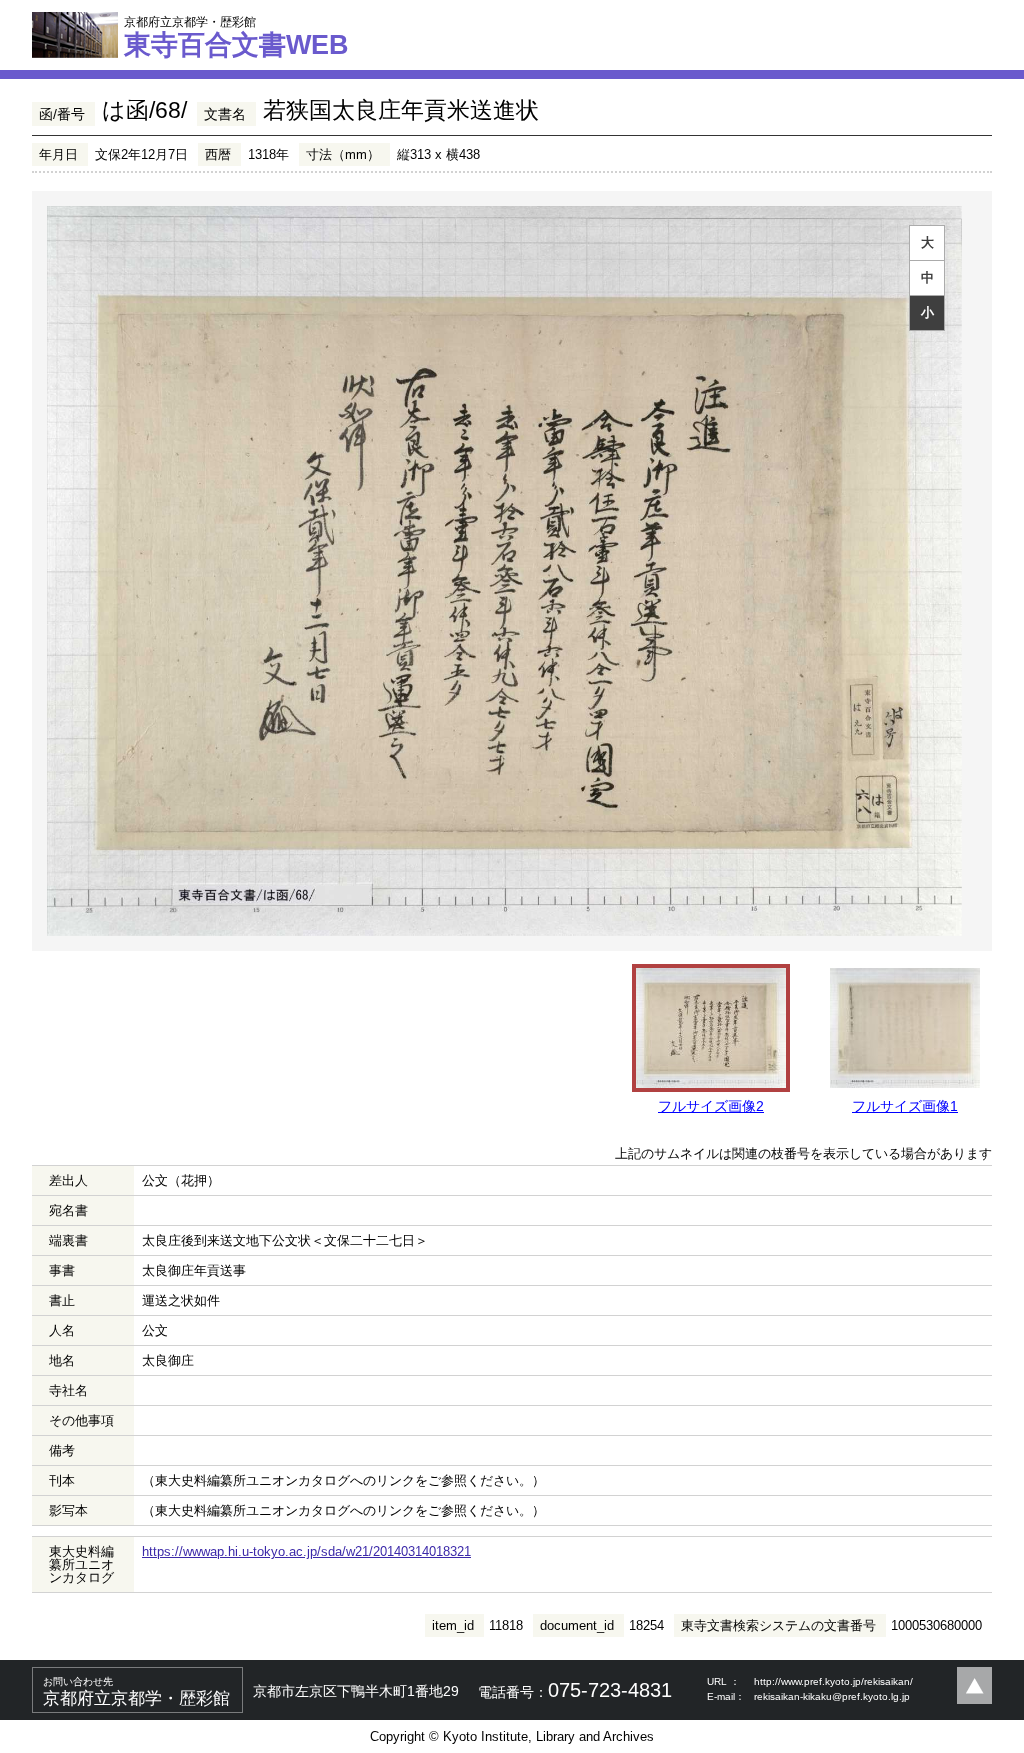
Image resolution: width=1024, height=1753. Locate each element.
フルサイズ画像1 (905, 1106)
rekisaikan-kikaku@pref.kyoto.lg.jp (832, 1696)
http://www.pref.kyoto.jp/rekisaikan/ (833, 1681)
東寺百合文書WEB (236, 37)
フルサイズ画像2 (711, 1106)
